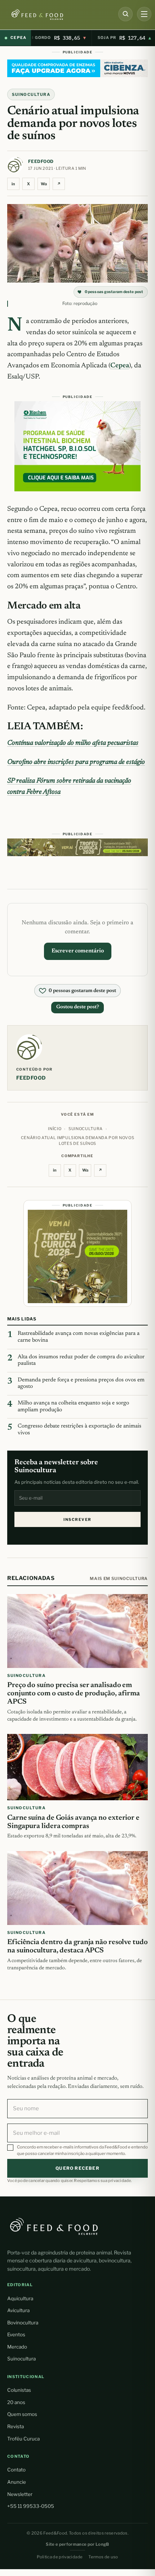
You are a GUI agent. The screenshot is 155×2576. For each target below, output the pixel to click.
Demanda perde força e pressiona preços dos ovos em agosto (81, 1384)
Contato (16, 2470)
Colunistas (19, 2390)
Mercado (17, 2347)
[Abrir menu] (144, 14)
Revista (15, 2426)
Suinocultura (31, 94)
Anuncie (17, 2482)
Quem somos (22, 2414)
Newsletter (20, 2494)
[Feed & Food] (57, 15)
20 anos (16, 2402)
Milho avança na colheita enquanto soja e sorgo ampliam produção (73, 1407)
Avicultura (18, 2310)
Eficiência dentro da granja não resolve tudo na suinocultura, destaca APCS (77, 1946)
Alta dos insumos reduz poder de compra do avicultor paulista (81, 1360)
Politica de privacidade (60, 2557)
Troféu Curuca (23, 2439)
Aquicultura (20, 2298)
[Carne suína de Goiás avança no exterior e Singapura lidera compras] (77, 1767)
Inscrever (77, 1520)
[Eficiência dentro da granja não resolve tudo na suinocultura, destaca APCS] (77, 1888)
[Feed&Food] (54, 2226)
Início (55, 1129)
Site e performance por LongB (77, 2544)
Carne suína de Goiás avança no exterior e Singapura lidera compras (73, 1822)
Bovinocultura (23, 2323)
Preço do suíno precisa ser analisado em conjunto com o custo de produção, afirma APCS (74, 1694)
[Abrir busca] (125, 14)
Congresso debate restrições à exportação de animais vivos (79, 1430)
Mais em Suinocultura (119, 1579)
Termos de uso (103, 2557)
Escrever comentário (78, 951)
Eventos (16, 2334)
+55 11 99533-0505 (31, 2506)
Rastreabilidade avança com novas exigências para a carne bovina (79, 1337)
